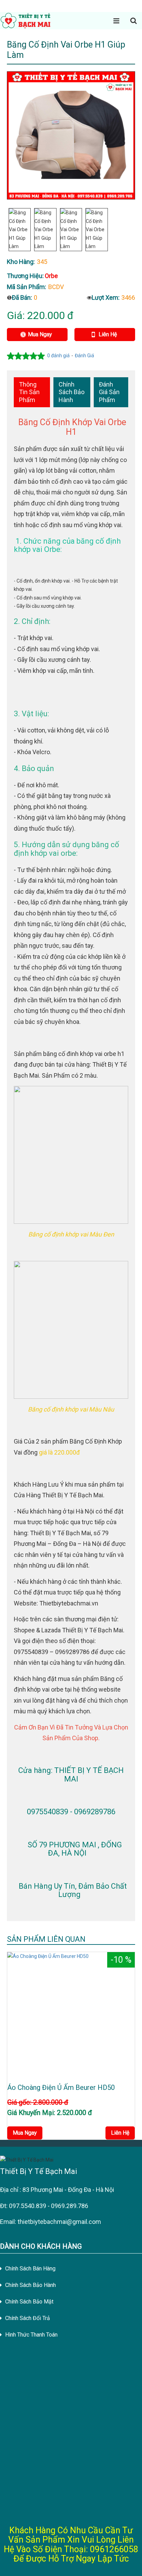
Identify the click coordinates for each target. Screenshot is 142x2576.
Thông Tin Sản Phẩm (29, 392)
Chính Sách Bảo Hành (72, 392)
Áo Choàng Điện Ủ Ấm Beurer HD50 (61, 2087)
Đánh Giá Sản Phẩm (109, 392)
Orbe (51, 276)
